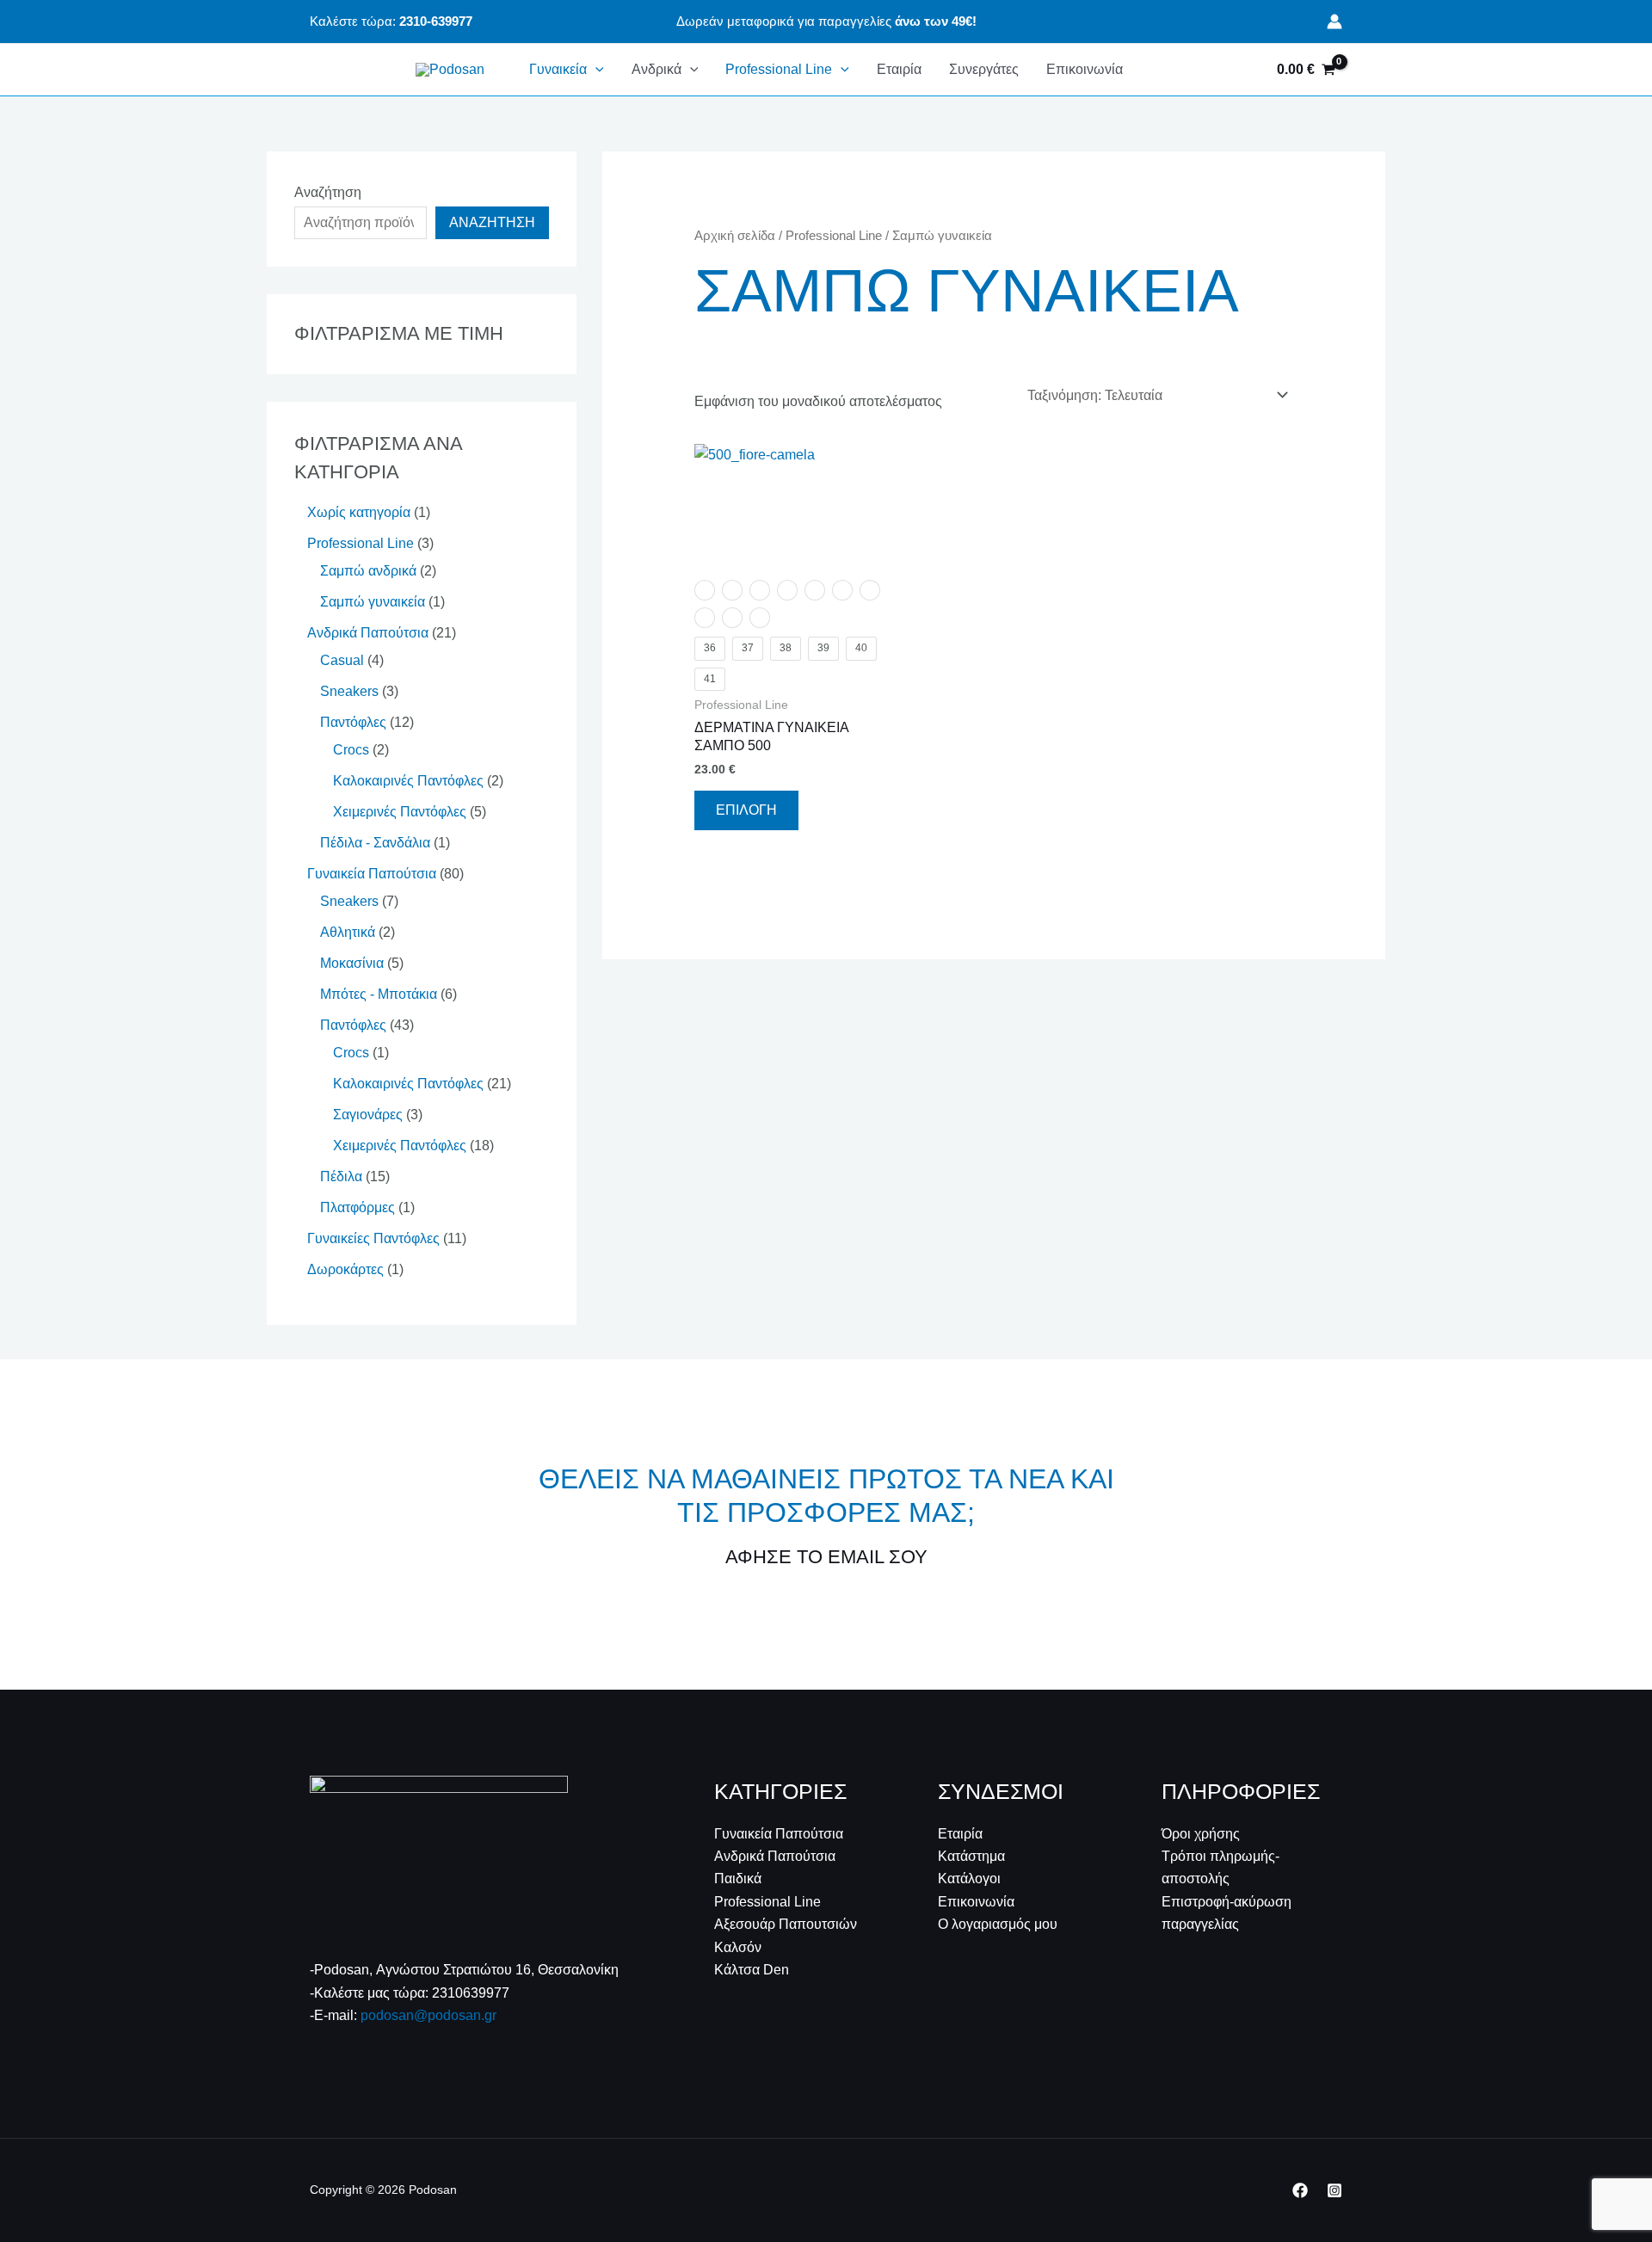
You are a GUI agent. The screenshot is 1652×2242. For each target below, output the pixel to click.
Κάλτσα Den (752, 1970)
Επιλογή (746, 810)
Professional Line (779, 69)
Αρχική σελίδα (735, 236)
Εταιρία (899, 69)
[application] (595, 70)
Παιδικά (738, 1879)
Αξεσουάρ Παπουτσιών (786, 1924)
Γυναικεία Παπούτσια (779, 1834)
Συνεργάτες (984, 69)
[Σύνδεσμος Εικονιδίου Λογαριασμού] (1335, 22)
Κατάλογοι (969, 1879)
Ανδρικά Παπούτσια (775, 1856)
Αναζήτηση (328, 192)
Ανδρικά (656, 69)
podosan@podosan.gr (428, 2015)
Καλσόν (738, 1947)
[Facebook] (1300, 2190)
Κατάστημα (971, 1856)
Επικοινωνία (1085, 69)
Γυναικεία (558, 69)
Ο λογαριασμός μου (998, 1924)
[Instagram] (1335, 2190)
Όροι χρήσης (1201, 1834)
